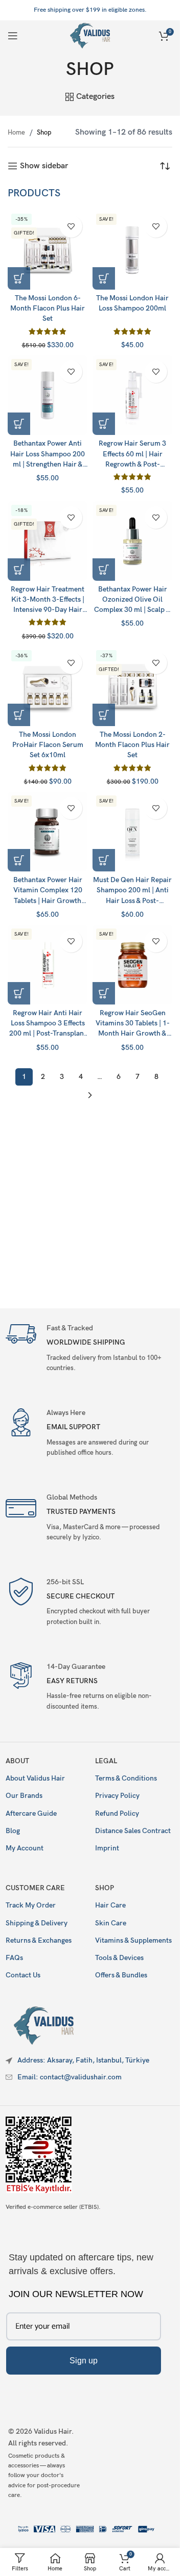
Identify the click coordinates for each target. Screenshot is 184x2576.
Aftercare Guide (31, 1813)
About (17, 1761)
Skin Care (111, 1923)
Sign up (84, 2361)
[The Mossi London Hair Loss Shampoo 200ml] (132, 250)
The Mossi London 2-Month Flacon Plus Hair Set (132, 745)
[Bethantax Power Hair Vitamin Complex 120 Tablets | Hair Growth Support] (48, 832)
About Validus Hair (35, 1778)
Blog (13, 1831)
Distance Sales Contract (133, 1831)
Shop (105, 1888)
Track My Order (31, 1905)
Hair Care (110, 1905)
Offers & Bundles (121, 1975)
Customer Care (35, 1888)
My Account (25, 1848)
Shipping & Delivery (37, 1923)
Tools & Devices (119, 1958)
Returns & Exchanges (39, 1940)
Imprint (107, 1848)
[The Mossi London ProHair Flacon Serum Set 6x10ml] (48, 686)
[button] (19, 278)
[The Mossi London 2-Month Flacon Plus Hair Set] (132, 686)
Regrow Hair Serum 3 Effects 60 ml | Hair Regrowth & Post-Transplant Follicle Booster (132, 464)
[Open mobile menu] (13, 36)
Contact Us (23, 1975)
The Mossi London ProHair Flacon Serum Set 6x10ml (48, 745)
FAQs (14, 1958)
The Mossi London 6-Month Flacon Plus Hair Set (48, 308)
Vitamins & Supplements (133, 1940)
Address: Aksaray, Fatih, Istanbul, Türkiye (83, 2060)
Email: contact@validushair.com (70, 2077)
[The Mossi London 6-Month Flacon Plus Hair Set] (48, 250)
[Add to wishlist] (71, 226)
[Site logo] (90, 35)
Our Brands (24, 1796)
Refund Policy (117, 1813)
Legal (106, 1761)
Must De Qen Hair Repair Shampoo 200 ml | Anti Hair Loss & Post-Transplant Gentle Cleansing (132, 900)
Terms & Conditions (126, 1778)
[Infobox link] (90, 1347)
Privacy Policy (117, 1796)
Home (17, 133)
